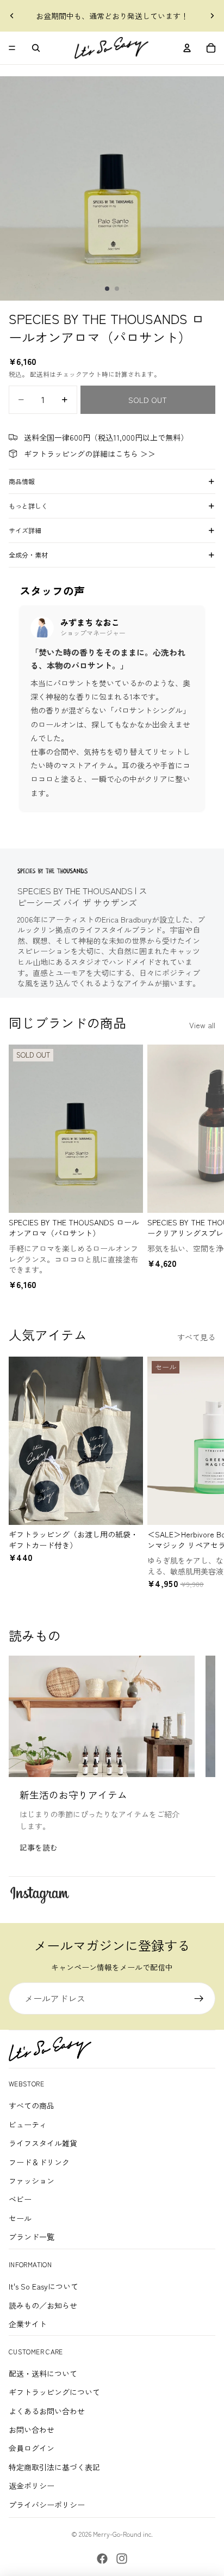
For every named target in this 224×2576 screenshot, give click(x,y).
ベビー (20, 2199)
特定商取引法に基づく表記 (54, 2467)
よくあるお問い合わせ (47, 2411)
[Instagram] (122, 2559)
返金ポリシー (32, 2486)
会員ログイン (32, 2448)
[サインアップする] (199, 1999)
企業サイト (28, 2324)
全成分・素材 (28, 555)
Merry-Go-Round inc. (123, 2534)
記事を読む (39, 1847)
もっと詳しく (28, 506)
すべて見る (196, 1337)
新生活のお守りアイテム (73, 1794)
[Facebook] (102, 2559)
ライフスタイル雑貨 (43, 2143)
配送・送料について (43, 2373)
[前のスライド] (12, 16)
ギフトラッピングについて (54, 2392)
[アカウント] (187, 48)
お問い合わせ (32, 2430)
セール (20, 2218)
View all (202, 1025)
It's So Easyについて (43, 2286)
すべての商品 (32, 2105)
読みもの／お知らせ (43, 2305)
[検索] (36, 48)
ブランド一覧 (32, 2237)
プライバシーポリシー (47, 2505)
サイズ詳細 (25, 530)
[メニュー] (12, 48)
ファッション (32, 2181)
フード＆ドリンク (39, 2162)
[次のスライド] (212, 16)
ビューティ (28, 2125)
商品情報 (22, 481)
